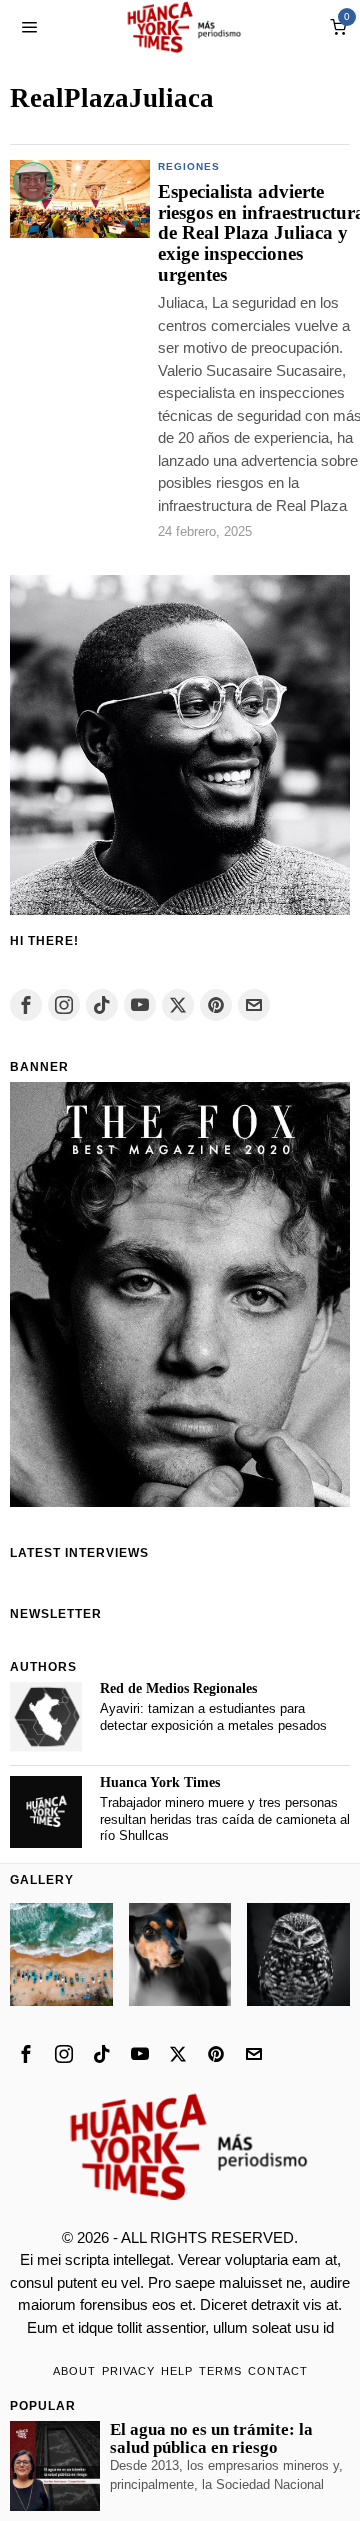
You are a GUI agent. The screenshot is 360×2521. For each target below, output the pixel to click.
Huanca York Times (160, 1782)
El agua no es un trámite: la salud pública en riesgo (211, 2439)
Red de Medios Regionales (178, 1688)
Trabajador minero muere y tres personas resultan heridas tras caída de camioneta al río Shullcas (225, 1819)
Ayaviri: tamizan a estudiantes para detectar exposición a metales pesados (213, 1717)
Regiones (189, 166)
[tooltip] (26, 1005)
